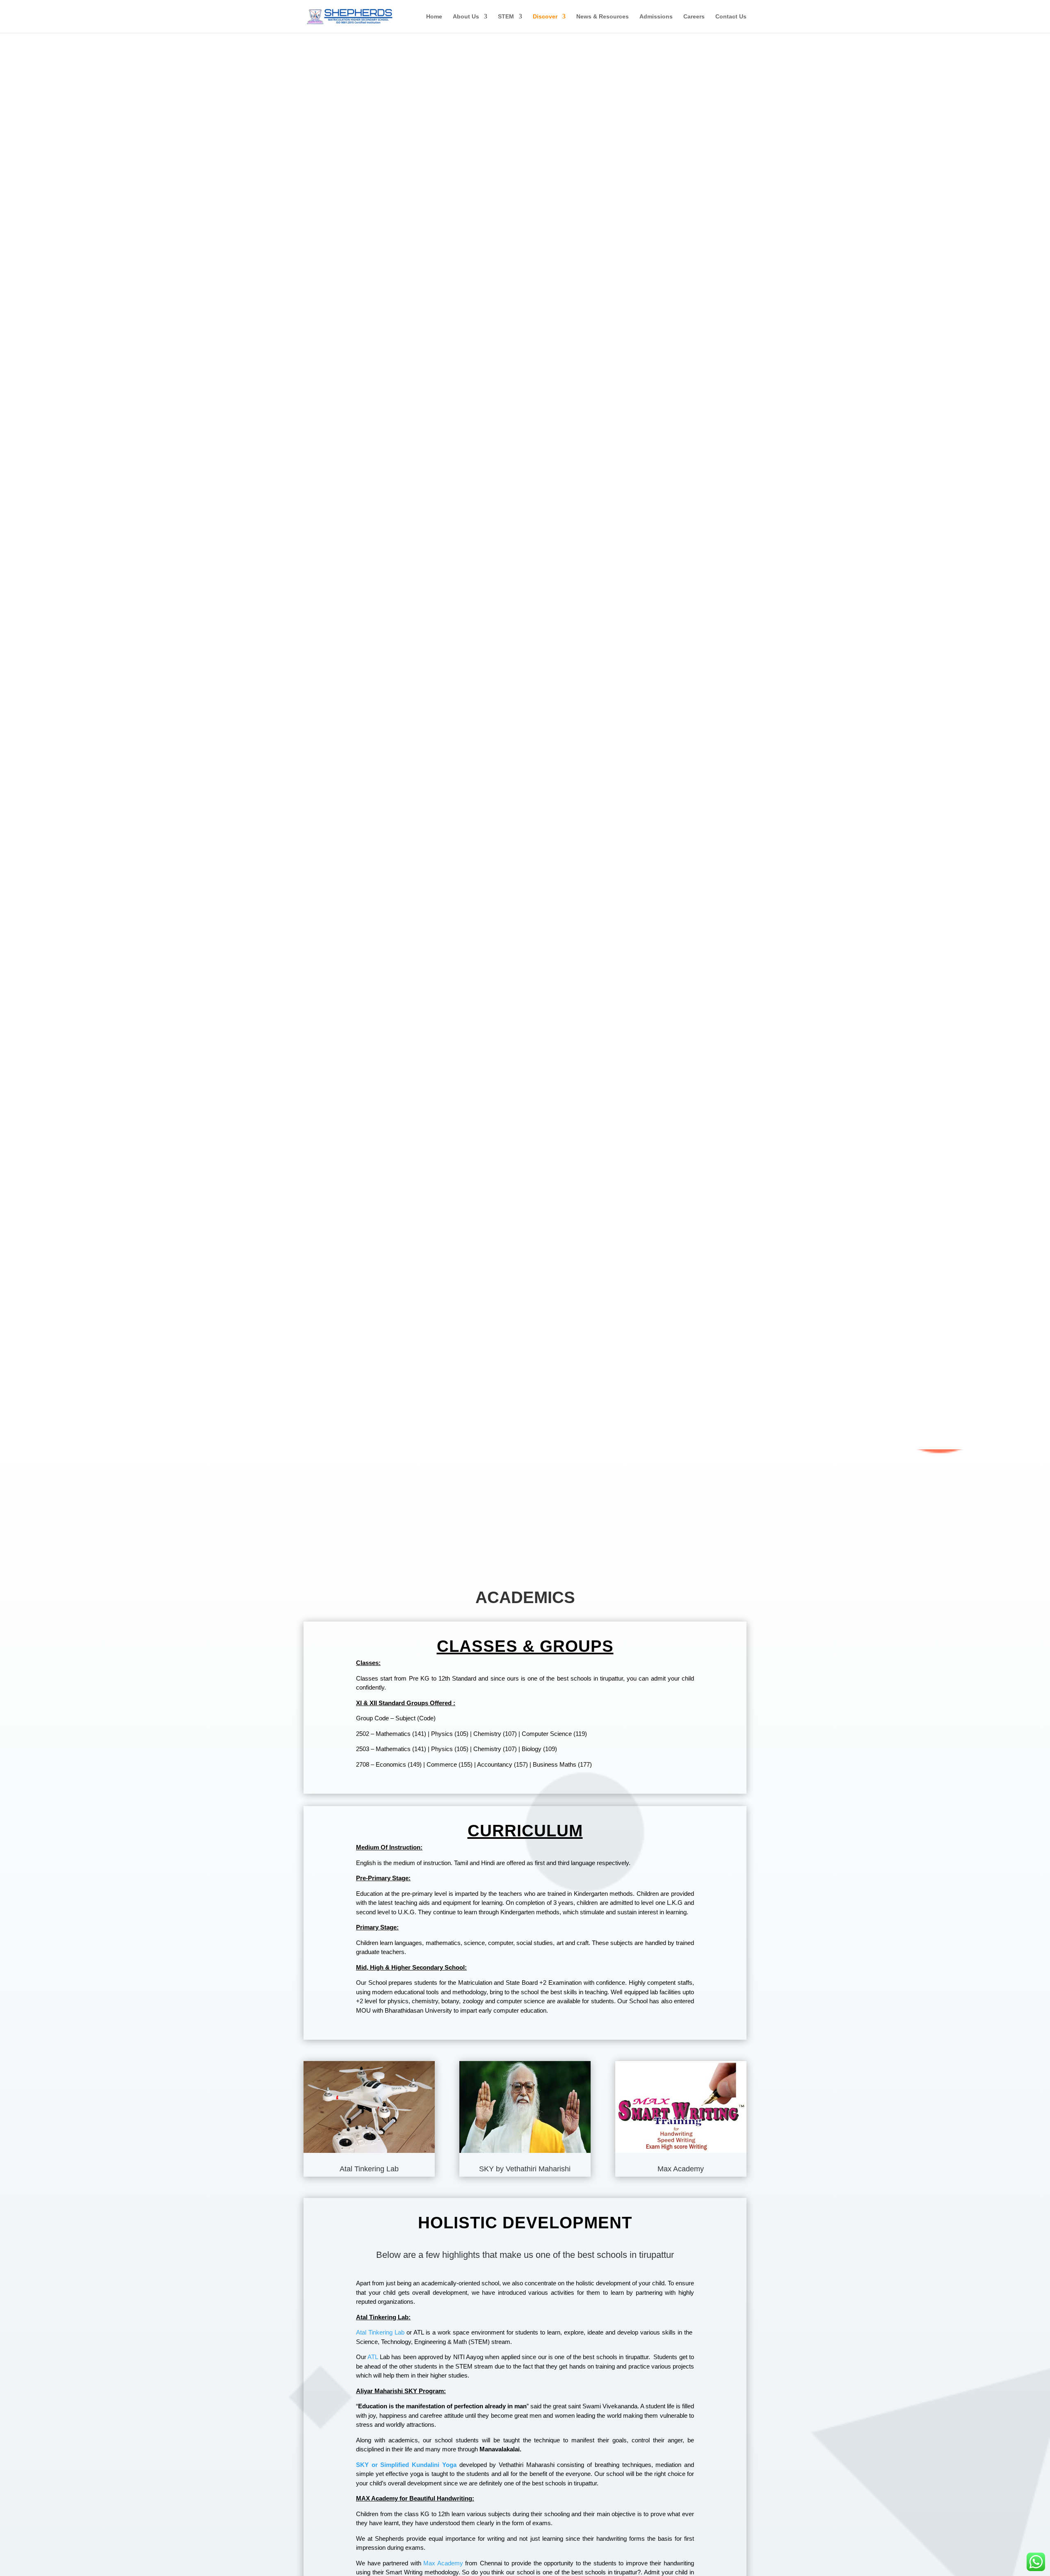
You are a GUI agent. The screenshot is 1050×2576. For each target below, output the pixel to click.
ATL (373, 2357)
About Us (466, 17)
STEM (506, 17)
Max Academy (443, 2563)
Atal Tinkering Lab (380, 2332)
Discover (545, 17)
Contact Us (731, 17)
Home (434, 17)
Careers (694, 17)
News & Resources (603, 17)
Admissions (656, 17)
